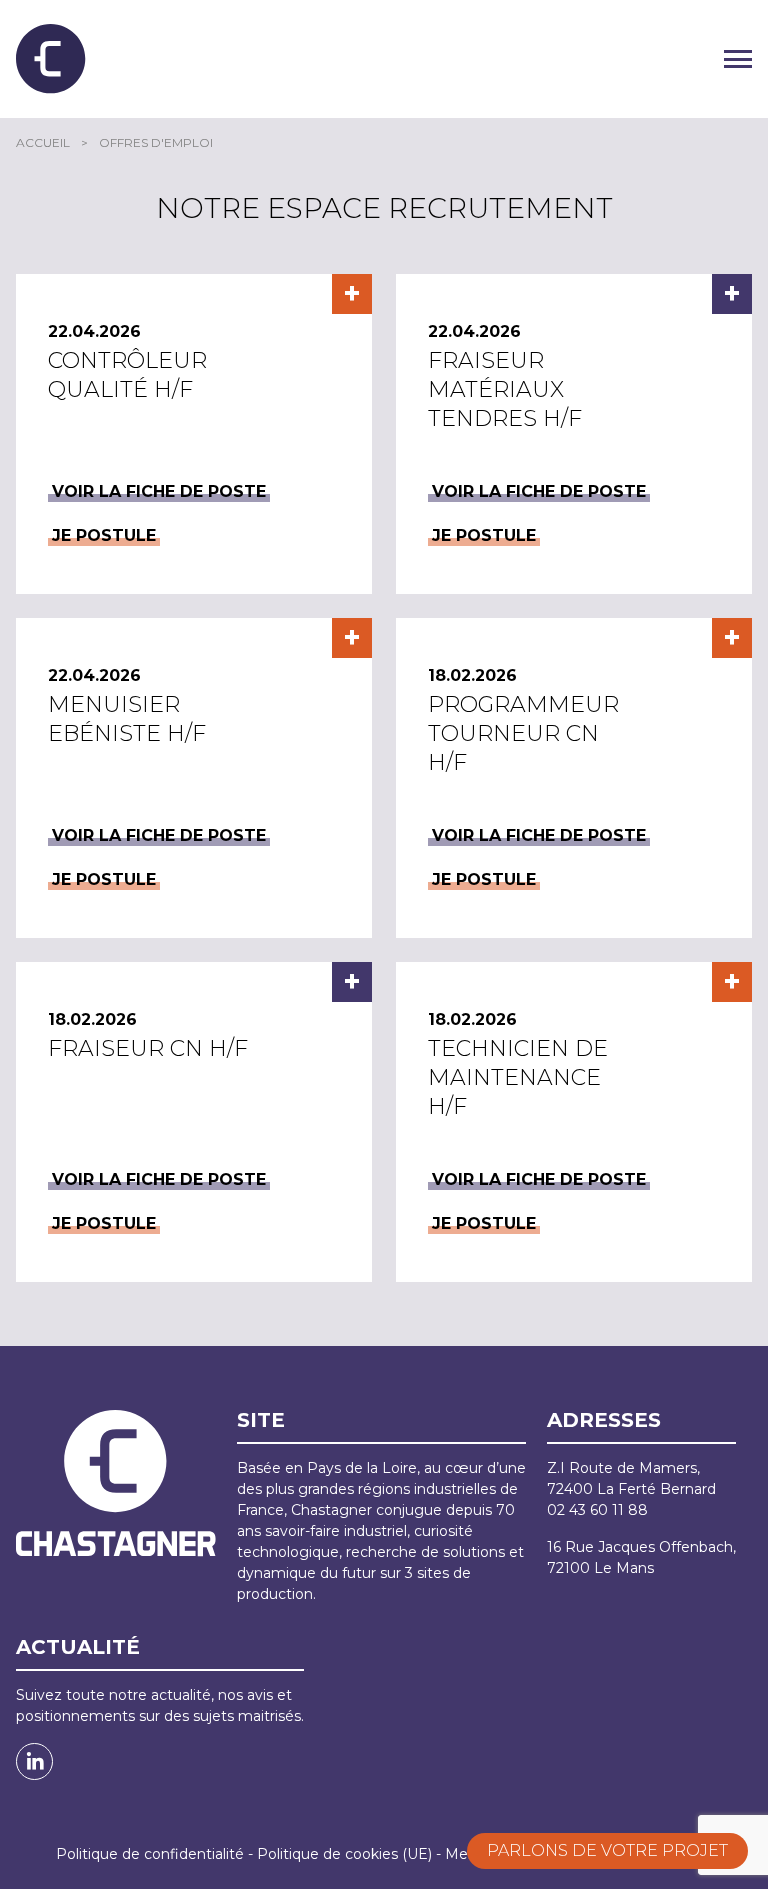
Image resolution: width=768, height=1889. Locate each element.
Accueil (43, 142)
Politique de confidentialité (150, 1854)
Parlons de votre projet (607, 1850)
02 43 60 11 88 (597, 1510)
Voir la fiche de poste (159, 491)
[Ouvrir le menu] (738, 59)
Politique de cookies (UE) (344, 1854)
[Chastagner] (51, 59)
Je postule (104, 535)
